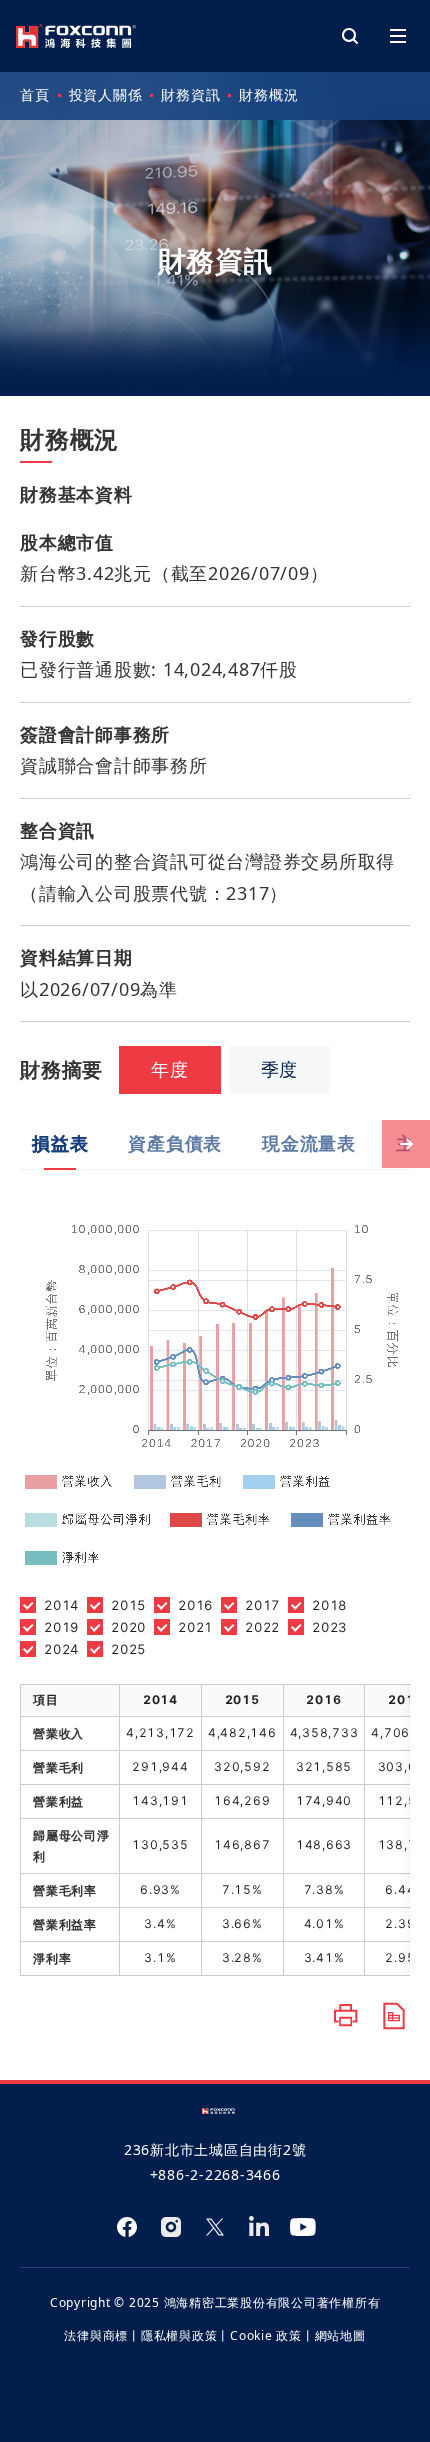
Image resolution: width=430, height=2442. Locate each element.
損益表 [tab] (60, 1143)
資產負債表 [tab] (175, 1143)
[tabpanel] (215, 1573)
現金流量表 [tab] (309, 1143)
